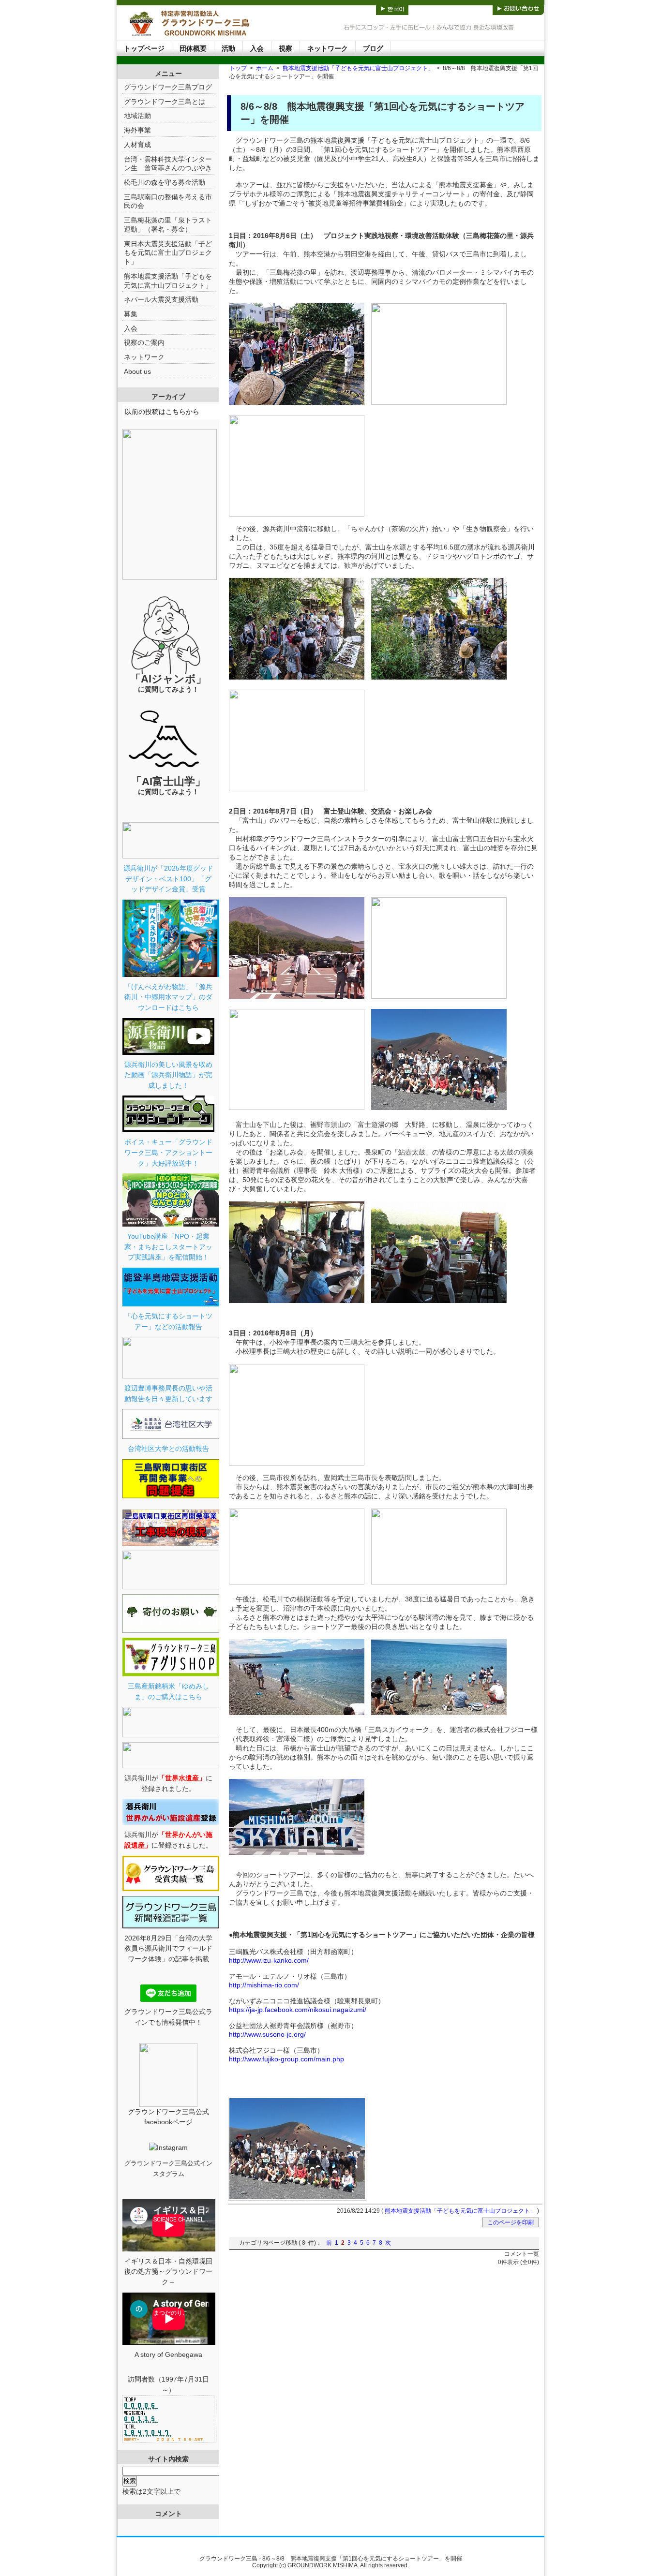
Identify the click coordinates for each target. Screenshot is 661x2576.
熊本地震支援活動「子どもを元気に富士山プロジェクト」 (358, 68)
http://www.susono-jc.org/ (267, 2034)
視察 (285, 48)
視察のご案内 (144, 342)
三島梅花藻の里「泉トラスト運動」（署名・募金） (168, 225)
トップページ (144, 48)
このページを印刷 (511, 2222)
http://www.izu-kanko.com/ (269, 1960)
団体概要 (193, 48)
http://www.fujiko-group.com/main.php (286, 2059)
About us (137, 371)
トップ (238, 68)
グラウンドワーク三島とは (165, 102)
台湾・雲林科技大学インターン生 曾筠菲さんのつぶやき (168, 164)
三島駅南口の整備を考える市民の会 (168, 201)
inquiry (518, 7)
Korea (392, 7)
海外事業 (137, 130)
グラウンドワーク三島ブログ (168, 87)
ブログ (373, 48)
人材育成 (137, 145)
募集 (131, 314)
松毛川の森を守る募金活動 (165, 182)
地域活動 (137, 116)
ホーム (265, 68)
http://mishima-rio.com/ (264, 1985)
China (424, 7)
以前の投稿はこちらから (162, 412)
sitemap (466, 7)
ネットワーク (328, 48)
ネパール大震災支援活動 (161, 299)
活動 (228, 48)
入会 (257, 48)
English (356, 7)
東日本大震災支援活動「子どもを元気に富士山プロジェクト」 (168, 253)
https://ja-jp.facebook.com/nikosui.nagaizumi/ (298, 2010)
